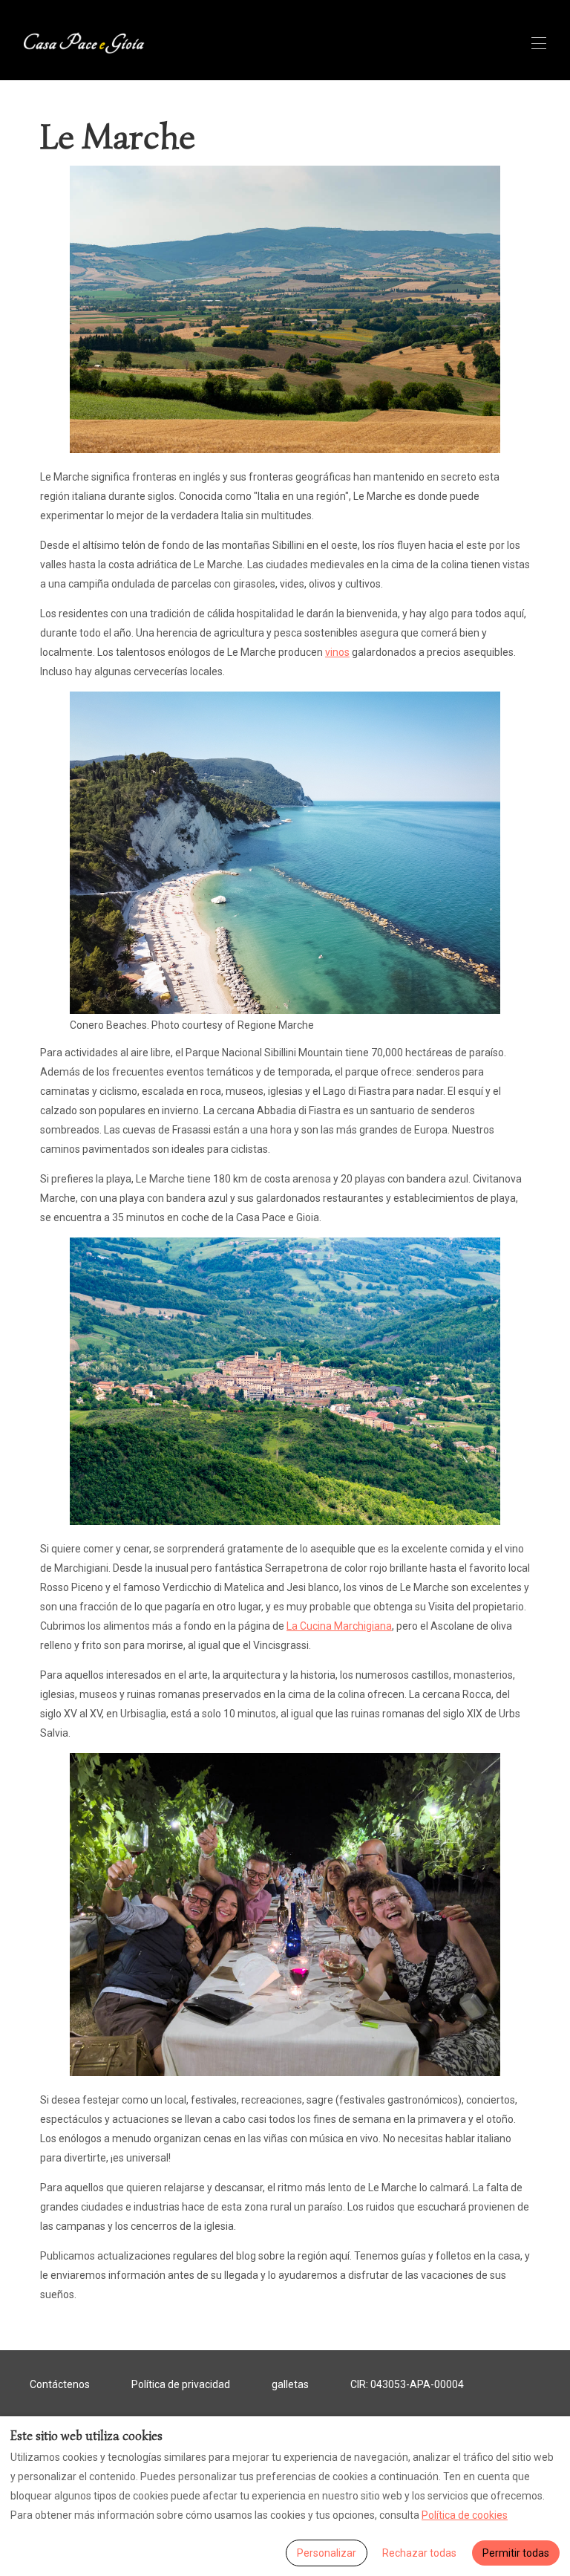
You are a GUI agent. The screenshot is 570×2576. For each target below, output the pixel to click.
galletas (290, 2384)
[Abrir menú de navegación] (539, 43)
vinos (337, 652)
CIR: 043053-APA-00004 (407, 2384)
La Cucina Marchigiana (339, 1626)
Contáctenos (60, 2384)
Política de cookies (465, 2515)
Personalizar (327, 2553)
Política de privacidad (181, 2384)
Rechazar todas (419, 2553)
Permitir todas (516, 2553)
